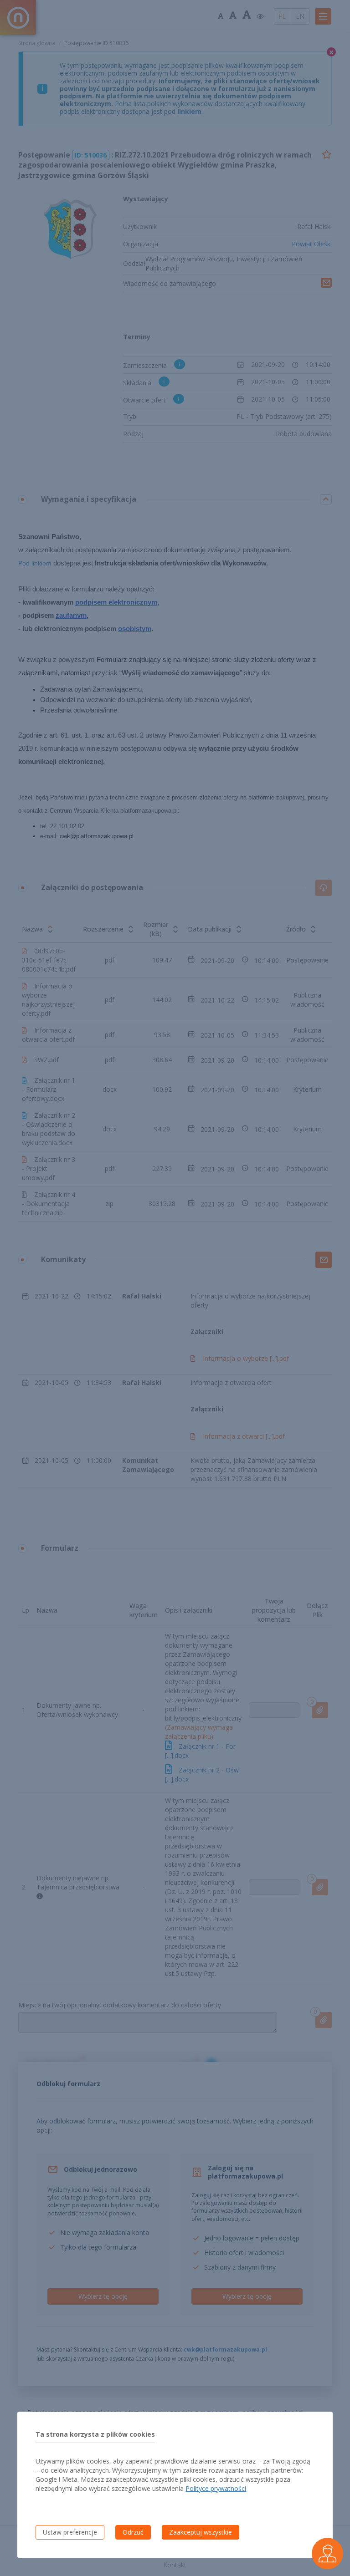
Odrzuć (133, 2532)
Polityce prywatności (216, 2488)
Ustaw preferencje (70, 2532)
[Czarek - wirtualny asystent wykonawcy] (327, 2553)
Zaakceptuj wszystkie (201, 2532)
